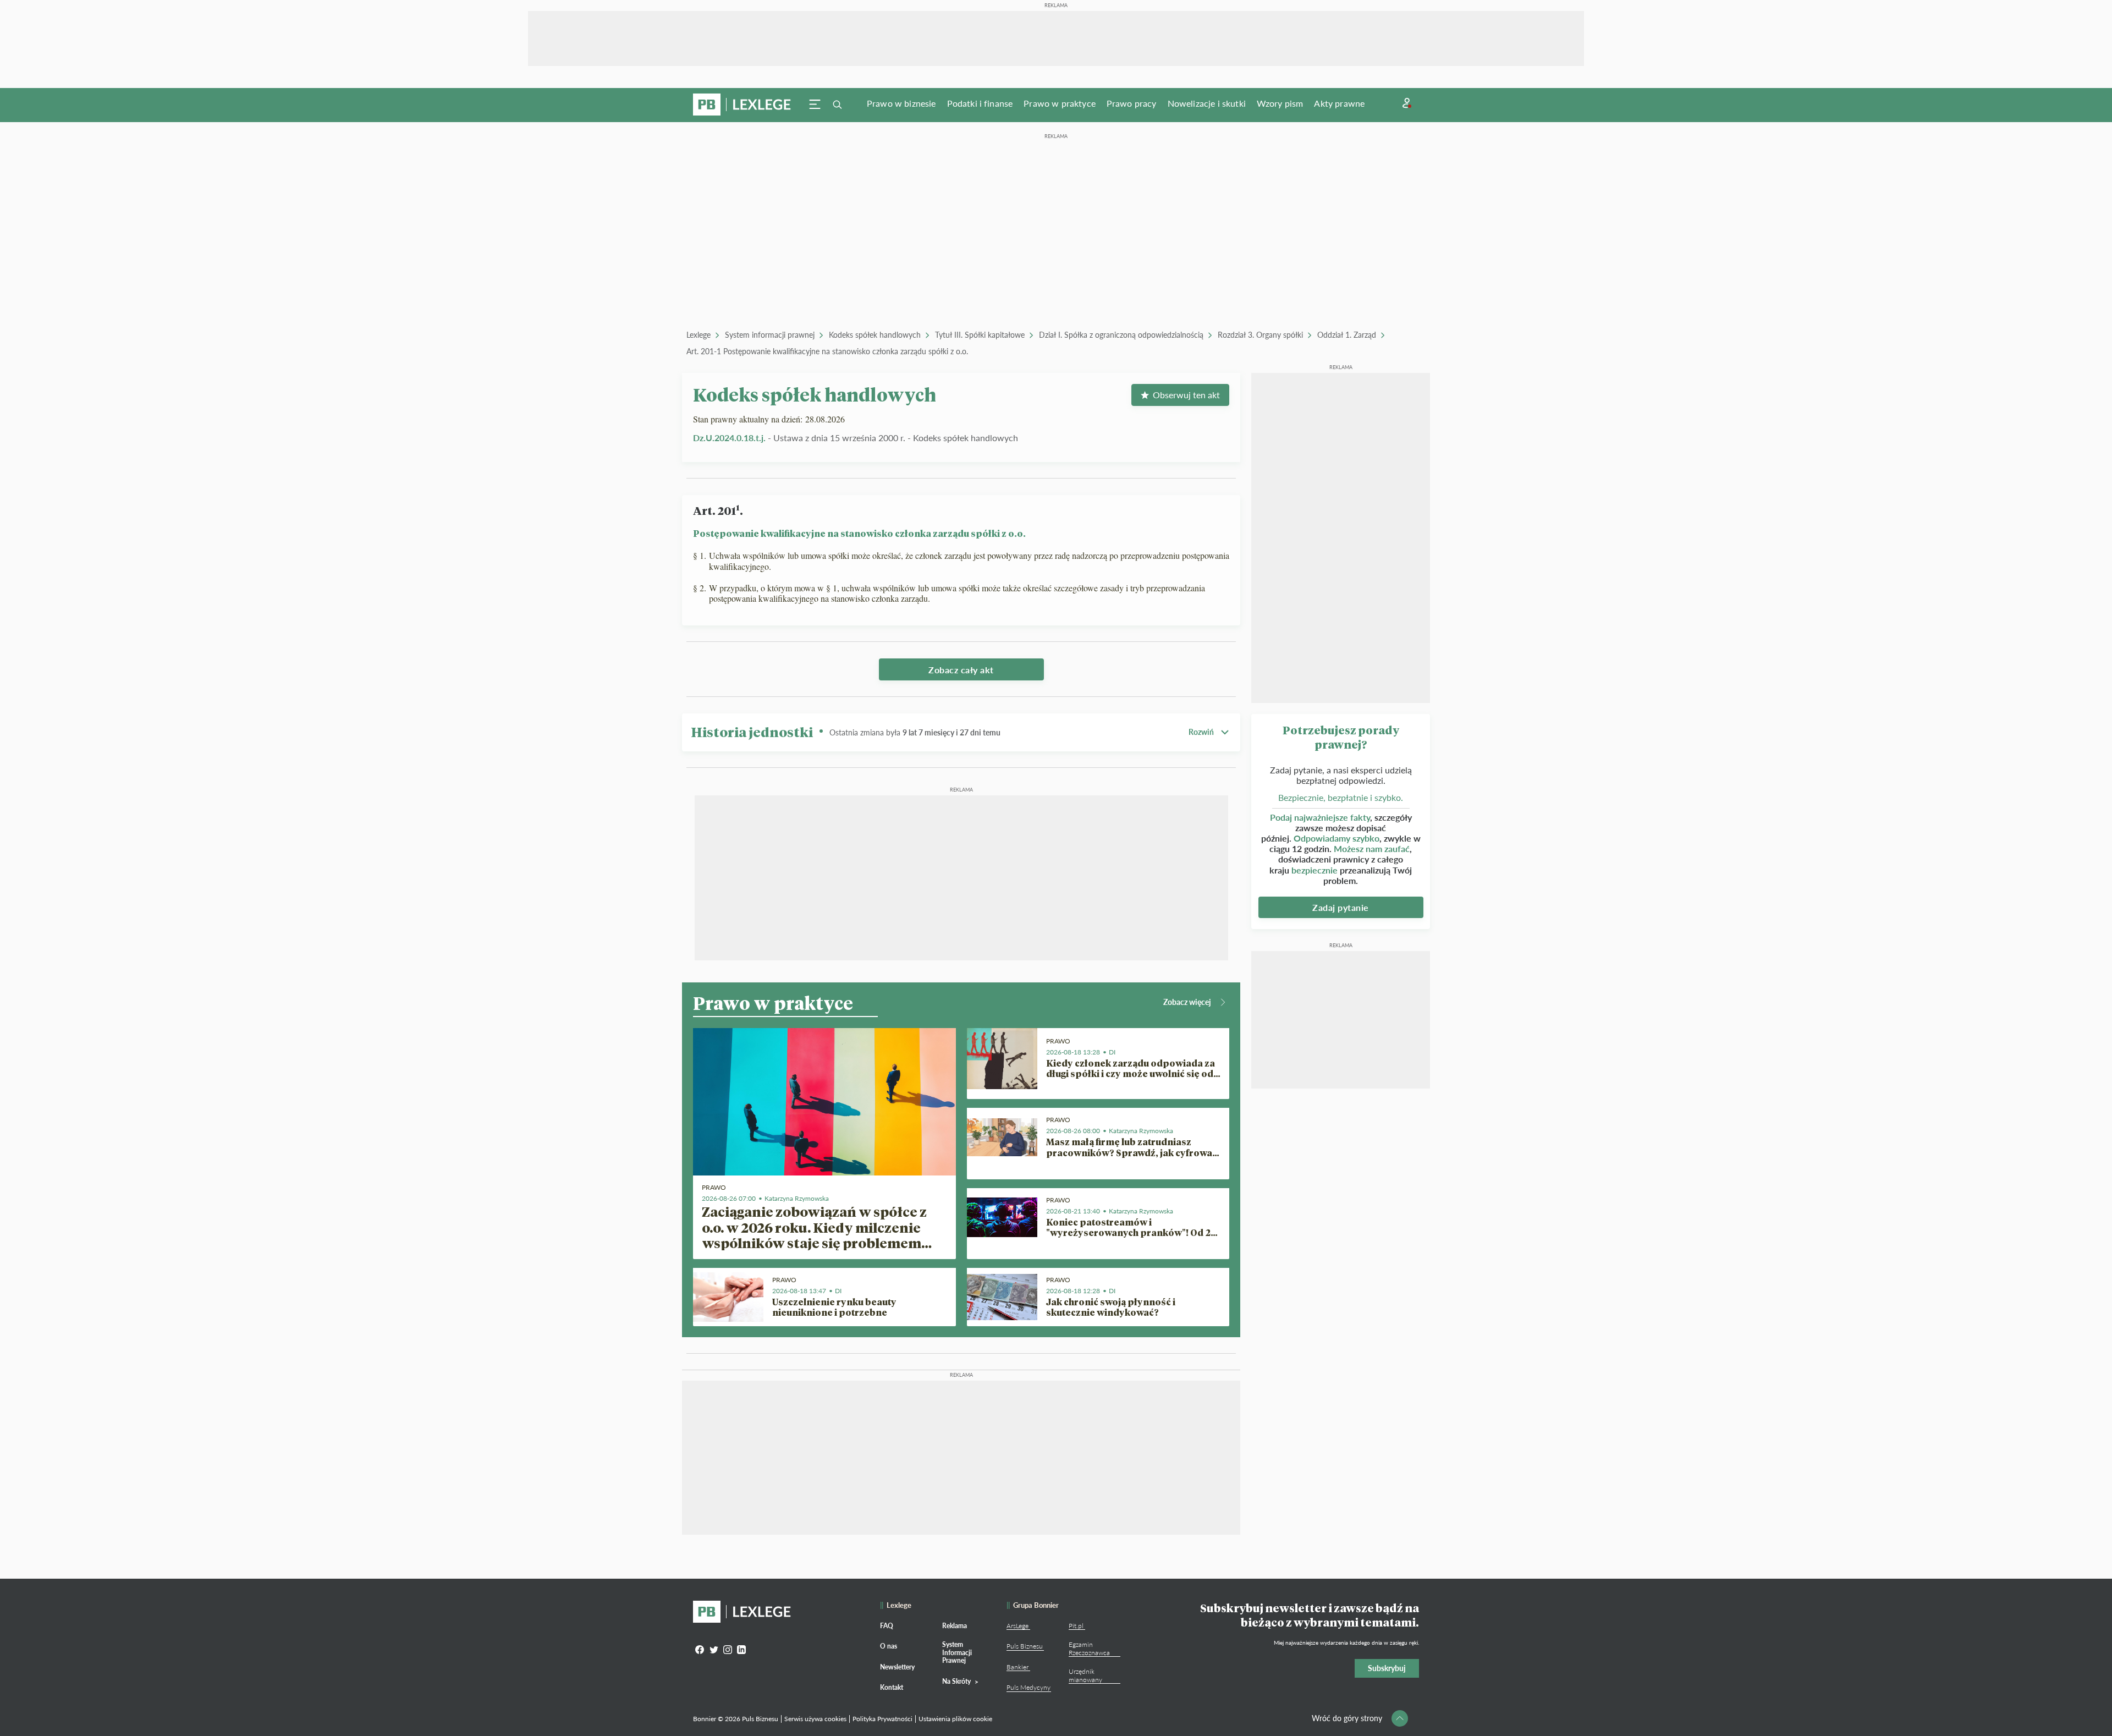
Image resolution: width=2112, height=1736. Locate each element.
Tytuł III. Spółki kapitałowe (980, 335)
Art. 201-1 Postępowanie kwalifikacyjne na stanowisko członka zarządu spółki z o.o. (827, 351)
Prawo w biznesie (901, 103)
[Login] (1407, 103)
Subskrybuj (1387, 1668)
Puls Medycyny (1028, 1687)
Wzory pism (1280, 103)
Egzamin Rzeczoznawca (1089, 1648)
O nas (889, 1646)
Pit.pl (1076, 1626)
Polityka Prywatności (882, 1719)
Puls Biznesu (1025, 1646)
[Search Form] (837, 105)
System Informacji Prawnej (957, 1652)
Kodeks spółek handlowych (875, 335)
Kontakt (892, 1687)
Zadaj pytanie (1341, 907)
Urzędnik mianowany (1085, 1675)
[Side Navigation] (815, 105)
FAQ (887, 1626)
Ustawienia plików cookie (955, 1719)
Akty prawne (1339, 103)
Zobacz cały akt (961, 670)
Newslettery (897, 1667)
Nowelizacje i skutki (1207, 103)
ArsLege (1018, 1626)
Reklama (955, 1626)
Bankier (1018, 1667)
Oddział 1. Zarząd (1347, 335)
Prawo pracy (1132, 103)
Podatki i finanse (980, 103)
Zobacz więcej (1187, 1002)
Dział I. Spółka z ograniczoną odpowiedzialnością (1121, 335)
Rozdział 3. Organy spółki (1260, 335)
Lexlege (698, 335)
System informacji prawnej (770, 335)
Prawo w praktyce (1060, 103)
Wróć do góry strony (1347, 1718)
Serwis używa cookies (815, 1719)
